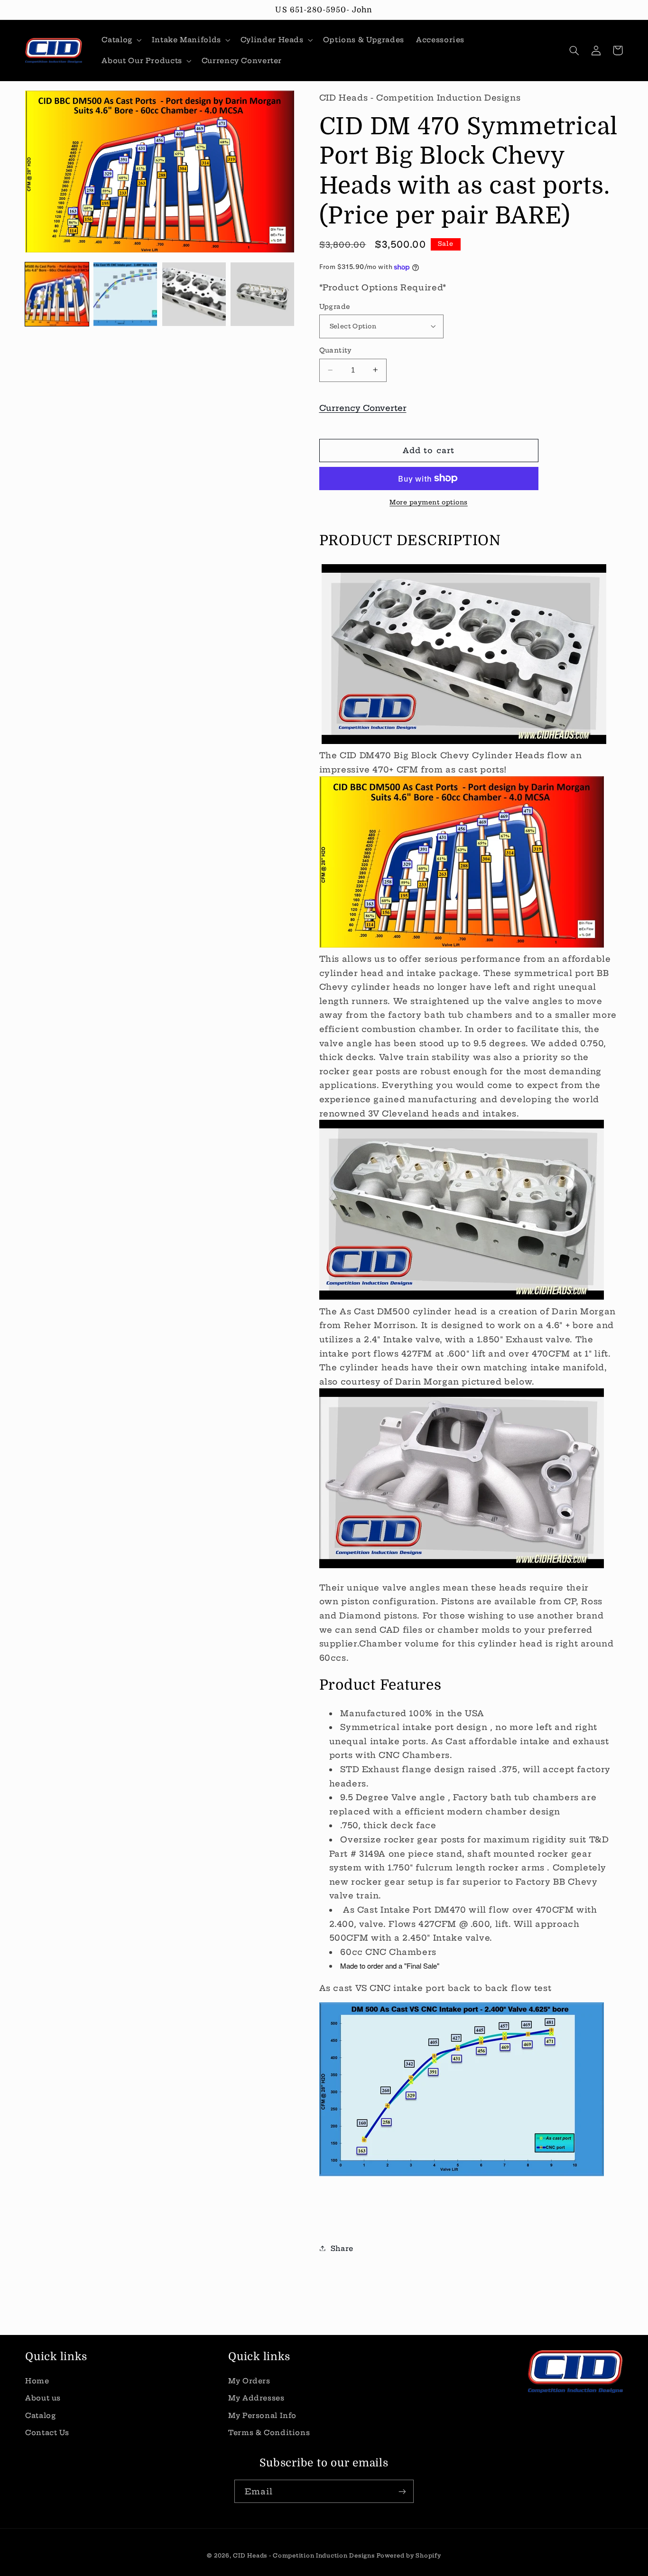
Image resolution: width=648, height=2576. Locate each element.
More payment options (429, 502)
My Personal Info (262, 2415)
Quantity (336, 350)
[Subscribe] (402, 2491)
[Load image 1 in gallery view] (57, 294)
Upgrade (335, 306)
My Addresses (256, 2398)
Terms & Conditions (269, 2432)
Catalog (40, 2415)
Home (37, 2381)
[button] (121, 40)
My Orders (249, 2381)
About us (43, 2398)
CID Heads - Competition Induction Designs (304, 2556)
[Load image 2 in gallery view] (125, 294)
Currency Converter (363, 407)
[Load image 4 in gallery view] (262, 294)
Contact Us (47, 2432)
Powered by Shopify (409, 2556)
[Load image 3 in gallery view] (194, 294)
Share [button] (342, 2248)
